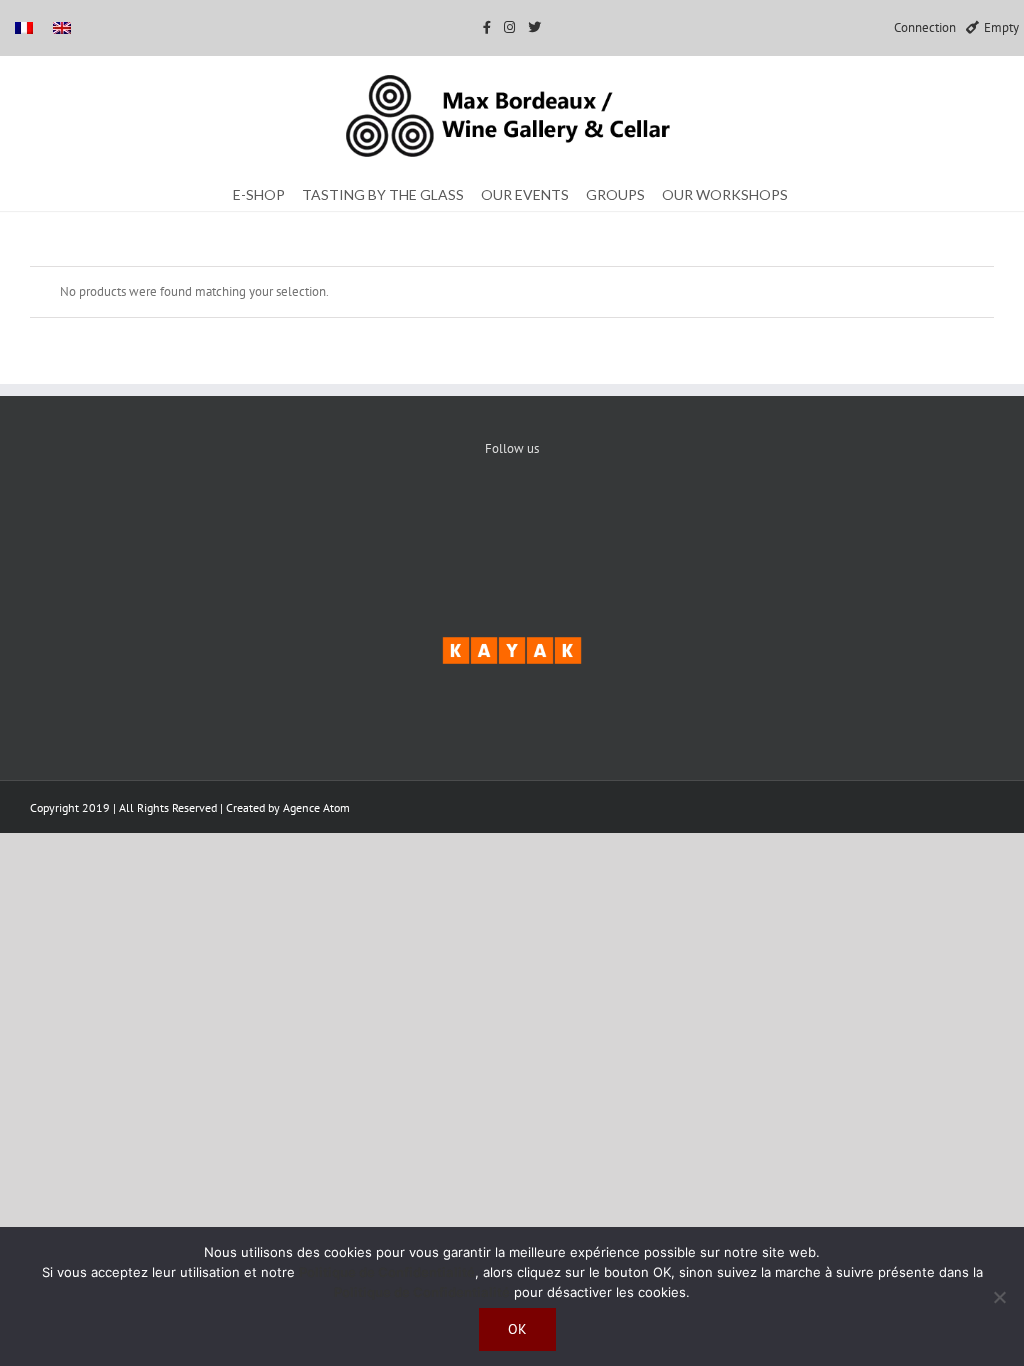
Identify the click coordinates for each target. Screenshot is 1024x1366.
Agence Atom (316, 807)
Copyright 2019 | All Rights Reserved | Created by (156, 807)
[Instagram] (573, 517)
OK (517, 1329)
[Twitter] (512, 517)
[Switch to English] (62, 27)
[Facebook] (451, 517)
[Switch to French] (24, 27)
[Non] (999, 1297)
